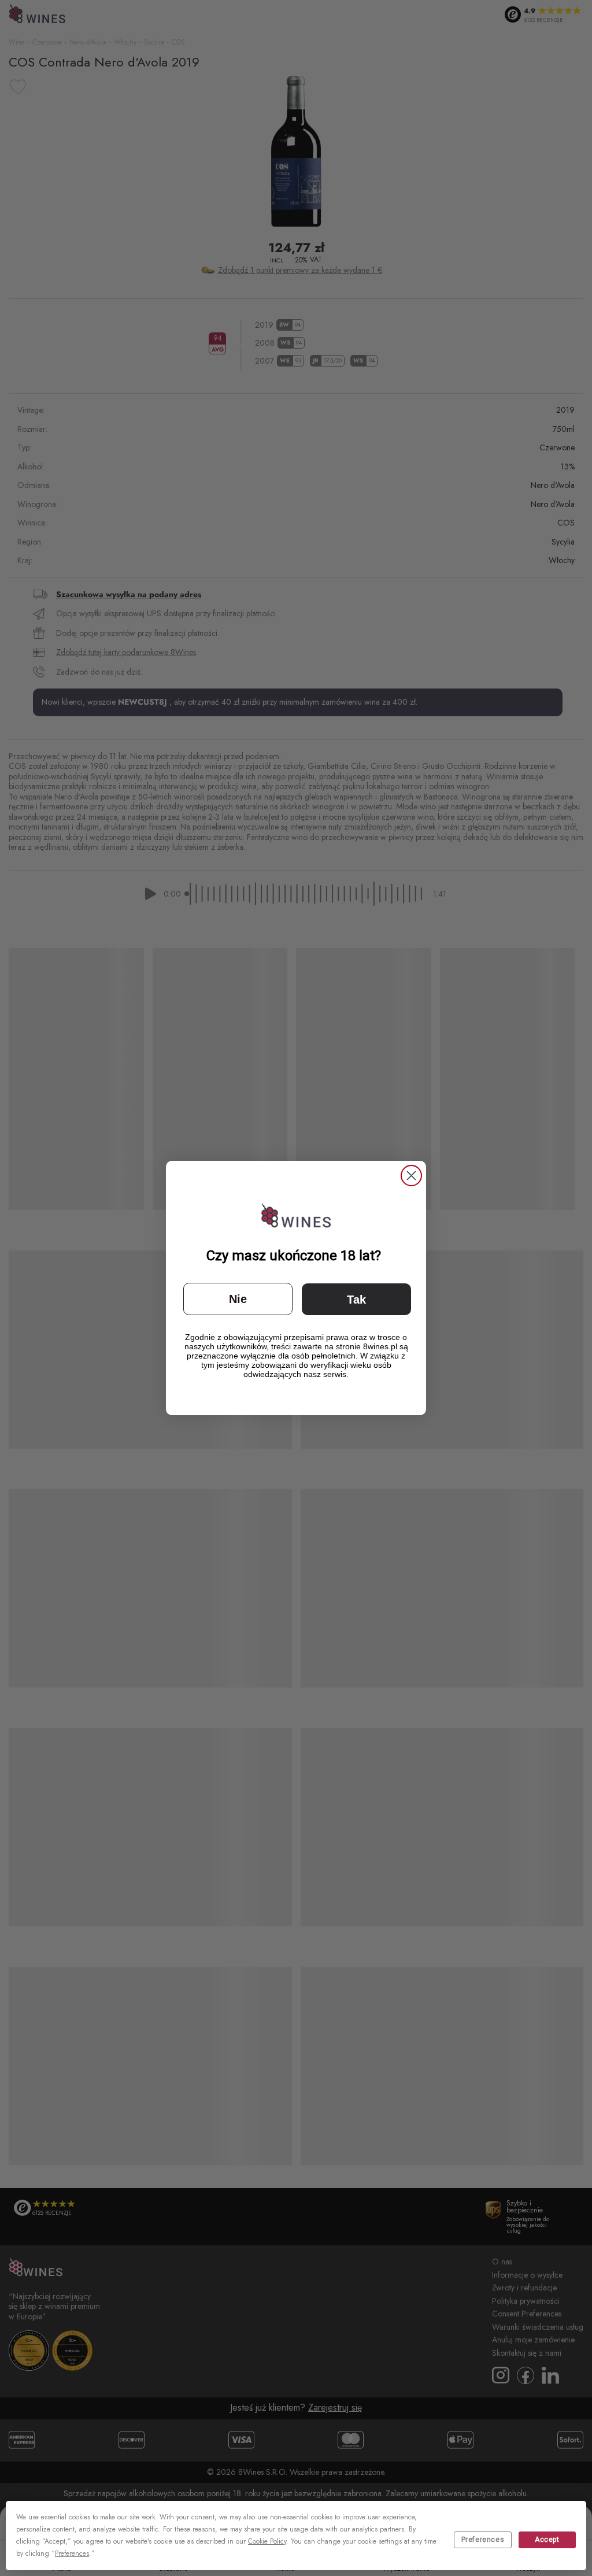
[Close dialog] (411, 1176)
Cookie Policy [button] (267, 2541)
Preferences (483, 2540)
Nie (238, 1299)
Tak (356, 1300)
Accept (547, 2540)
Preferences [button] (72, 2553)
